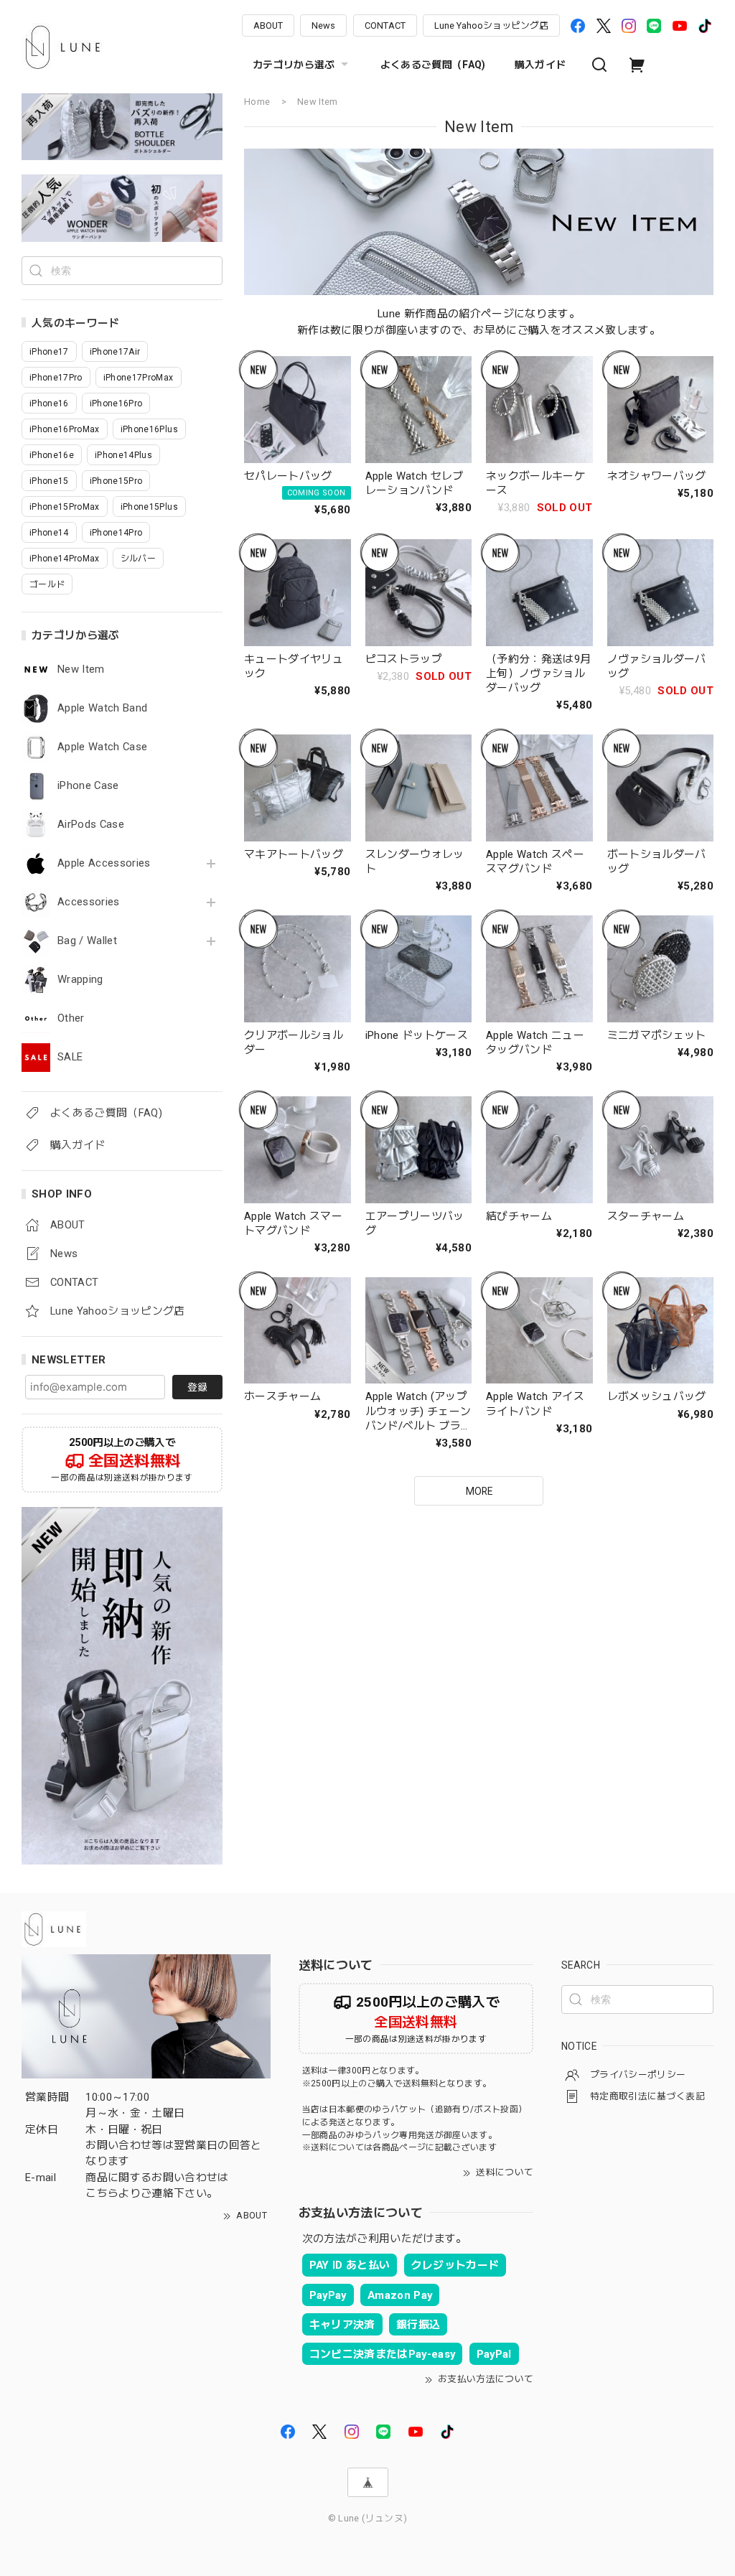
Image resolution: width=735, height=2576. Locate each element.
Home (257, 102)
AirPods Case (91, 825)
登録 (197, 1387)
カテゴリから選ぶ (294, 65)
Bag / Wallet (87, 941)
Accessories (89, 902)
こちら (102, 2193)
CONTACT (385, 25)
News (323, 25)
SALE (70, 1057)
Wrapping (80, 980)
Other (71, 1018)
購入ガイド (540, 65)
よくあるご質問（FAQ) (433, 65)
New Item (81, 669)
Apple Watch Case (102, 747)
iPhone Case (88, 786)
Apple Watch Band (102, 708)
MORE (479, 1491)
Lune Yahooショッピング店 (491, 25)
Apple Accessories (104, 863)
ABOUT (268, 25)
